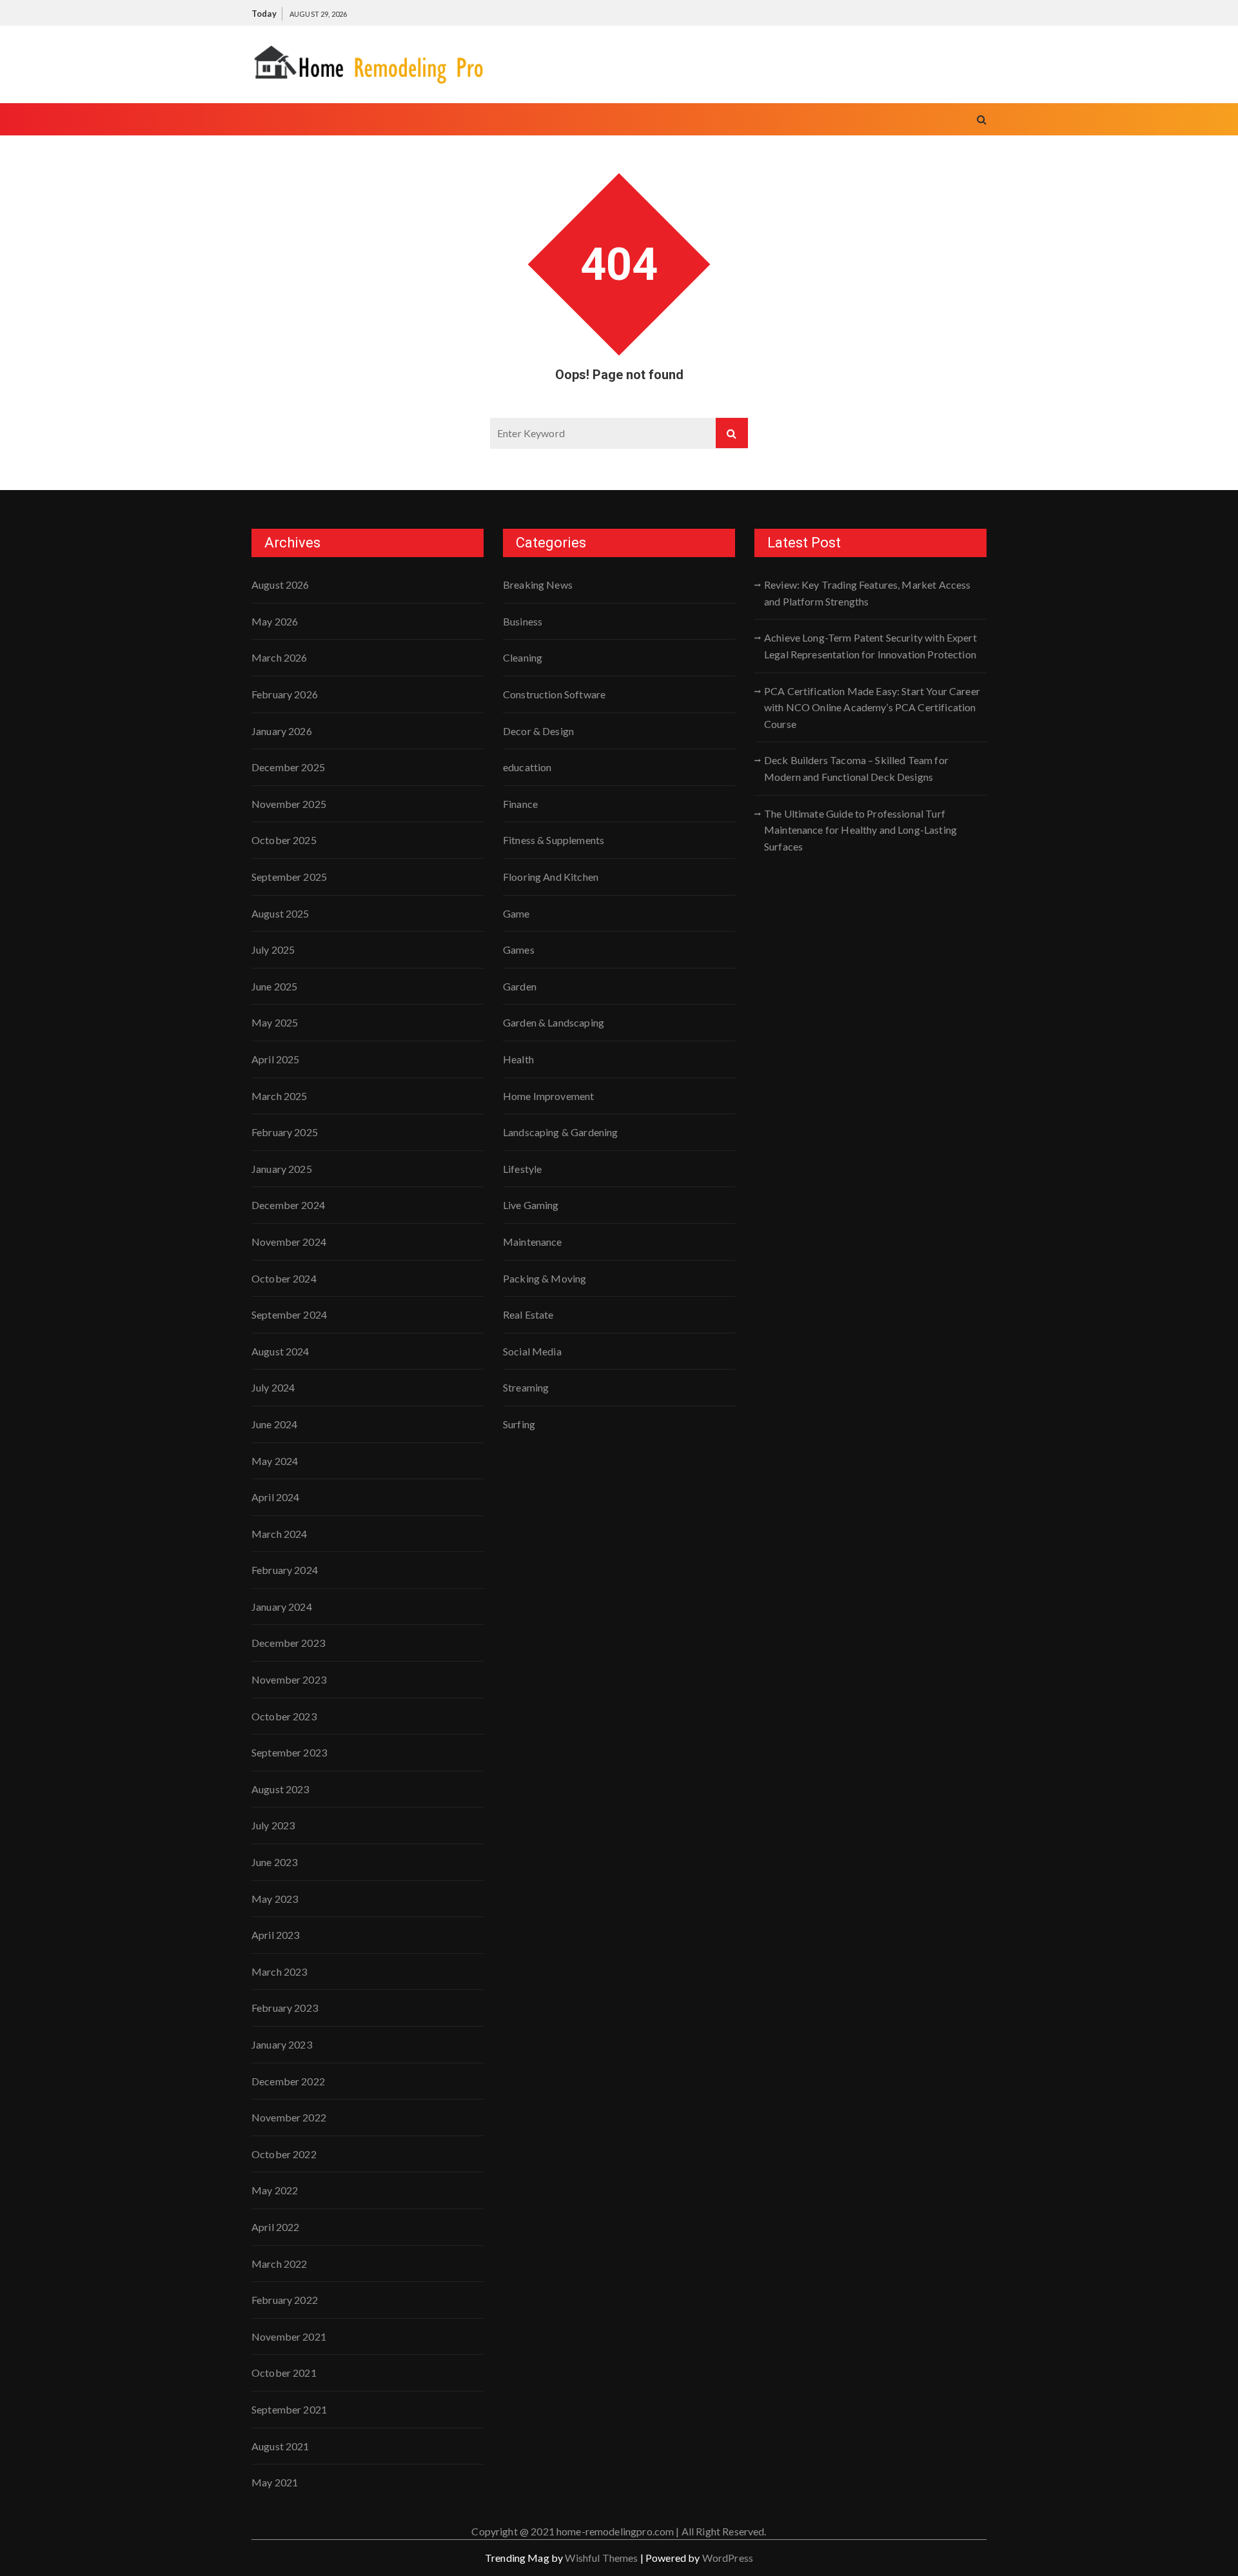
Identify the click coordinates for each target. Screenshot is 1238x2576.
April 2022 (276, 2227)
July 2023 (273, 1825)
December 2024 (288, 1205)
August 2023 (280, 1789)
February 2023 (285, 2008)
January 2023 (282, 2044)
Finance (520, 804)
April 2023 (276, 1935)
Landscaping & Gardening (560, 1132)
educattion (527, 767)
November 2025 (289, 804)
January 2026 (282, 731)
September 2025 (289, 877)
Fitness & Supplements (554, 840)
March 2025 (280, 1096)
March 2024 (280, 1534)
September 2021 (289, 2409)
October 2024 (284, 1278)
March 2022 (280, 2264)
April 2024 (276, 1497)
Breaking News (538, 585)
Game (516, 913)
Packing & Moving (545, 1278)
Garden (520, 986)
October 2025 (284, 840)
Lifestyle (522, 1169)
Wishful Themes (601, 2558)
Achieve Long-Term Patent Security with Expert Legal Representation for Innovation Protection (870, 646)
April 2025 (276, 1059)
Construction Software (554, 694)
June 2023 (274, 1862)
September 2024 (289, 1314)
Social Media (532, 1351)
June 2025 (274, 986)
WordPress (728, 2558)
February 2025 (285, 1132)
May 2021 (275, 2482)
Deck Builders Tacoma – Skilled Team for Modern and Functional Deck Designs (856, 768)
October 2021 (284, 2373)
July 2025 (273, 949)
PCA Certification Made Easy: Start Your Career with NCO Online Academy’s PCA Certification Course (872, 707)
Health (518, 1059)
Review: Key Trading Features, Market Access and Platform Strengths (867, 593)
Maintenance (533, 1242)
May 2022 (275, 2190)
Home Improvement (548, 1096)
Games (519, 949)
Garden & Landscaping (554, 1022)
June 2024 (274, 1424)
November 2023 (289, 1679)
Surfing (519, 1424)
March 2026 (280, 657)
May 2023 (275, 1899)
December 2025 (288, 767)
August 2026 (280, 585)
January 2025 (282, 1169)
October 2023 (284, 1716)
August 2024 (280, 1351)
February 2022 (285, 2300)
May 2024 (275, 1461)
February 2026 (285, 694)
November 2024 (289, 1242)
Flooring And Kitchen (551, 877)
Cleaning (523, 657)
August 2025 (280, 913)
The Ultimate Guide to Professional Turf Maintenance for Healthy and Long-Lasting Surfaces (860, 830)
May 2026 (275, 621)
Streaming (526, 1387)
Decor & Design (538, 731)
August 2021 (280, 2446)
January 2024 (282, 1607)
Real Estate (528, 1314)
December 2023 (288, 1643)
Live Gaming (531, 1205)
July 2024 (273, 1387)
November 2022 (289, 2117)
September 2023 (289, 1752)
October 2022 (284, 2154)
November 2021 (289, 2336)
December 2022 (288, 2081)
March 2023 (280, 1971)
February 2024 (285, 1570)
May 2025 (275, 1022)
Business (523, 621)
